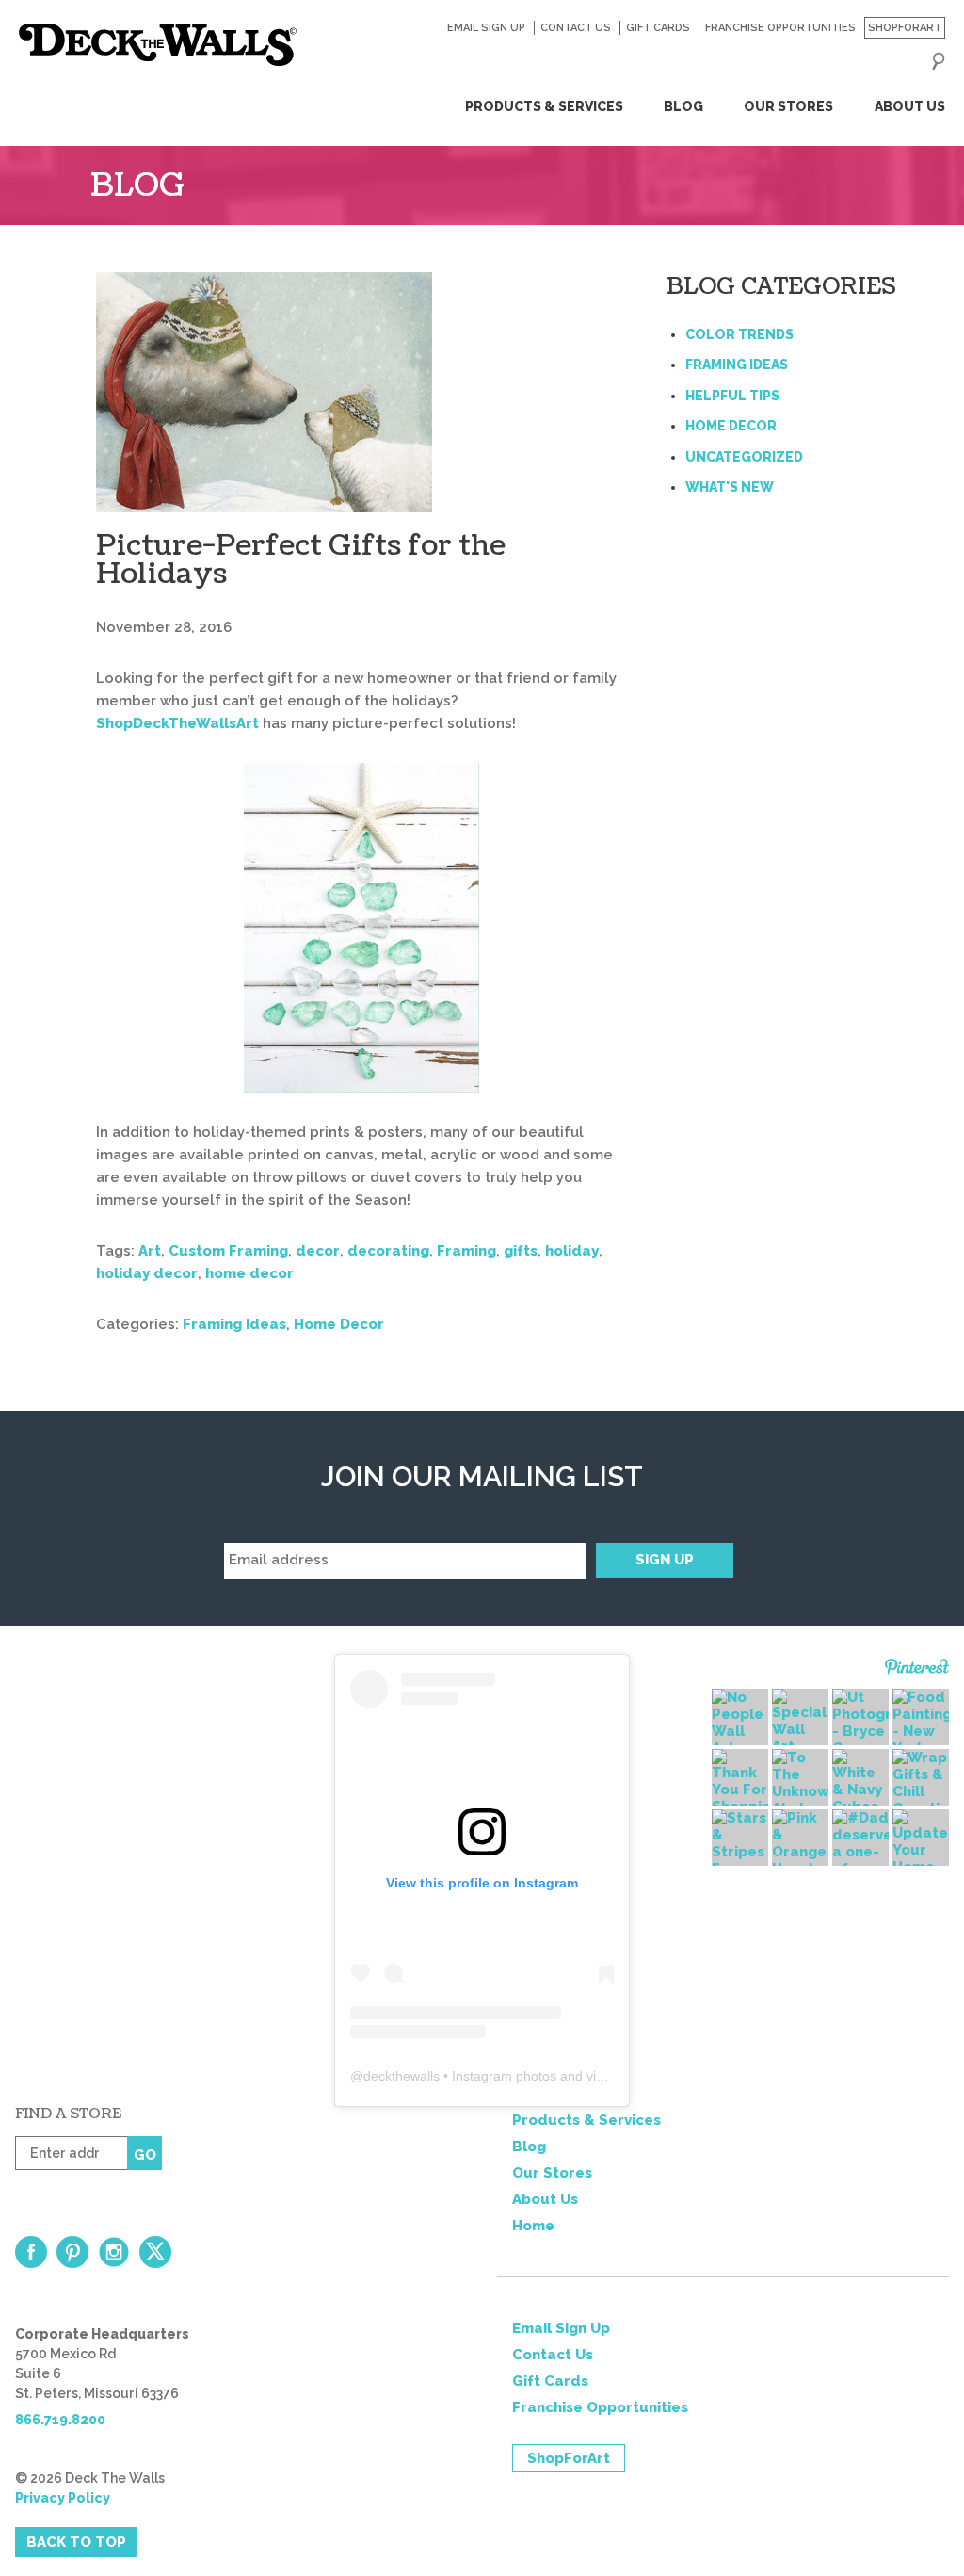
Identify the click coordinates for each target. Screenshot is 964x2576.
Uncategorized (744, 457)
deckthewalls (402, 2076)
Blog (683, 106)
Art (150, 1251)
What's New (730, 487)
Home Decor (339, 1324)
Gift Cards (658, 28)
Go (145, 2155)
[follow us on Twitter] (155, 2252)
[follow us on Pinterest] (72, 2252)
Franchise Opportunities (780, 28)
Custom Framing (228, 1251)
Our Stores (788, 106)
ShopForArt (905, 28)
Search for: (939, 61)
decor (318, 1251)
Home (533, 2226)
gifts (521, 1251)
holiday (572, 1251)
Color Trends (739, 334)
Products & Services (544, 106)
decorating (388, 1251)
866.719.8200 (60, 2420)
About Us (909, 106)
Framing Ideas (234, 1324)
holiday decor (147, 1273)
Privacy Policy (63, 2498)
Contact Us (575, 28)
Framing (466, 1251)
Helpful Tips (732, 396)
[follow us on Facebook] (31, 2252)
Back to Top (76, 2542)
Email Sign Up (486, 28)
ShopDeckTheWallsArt (177, 723)
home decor (249, 1273)
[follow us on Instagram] (114, 2252)
